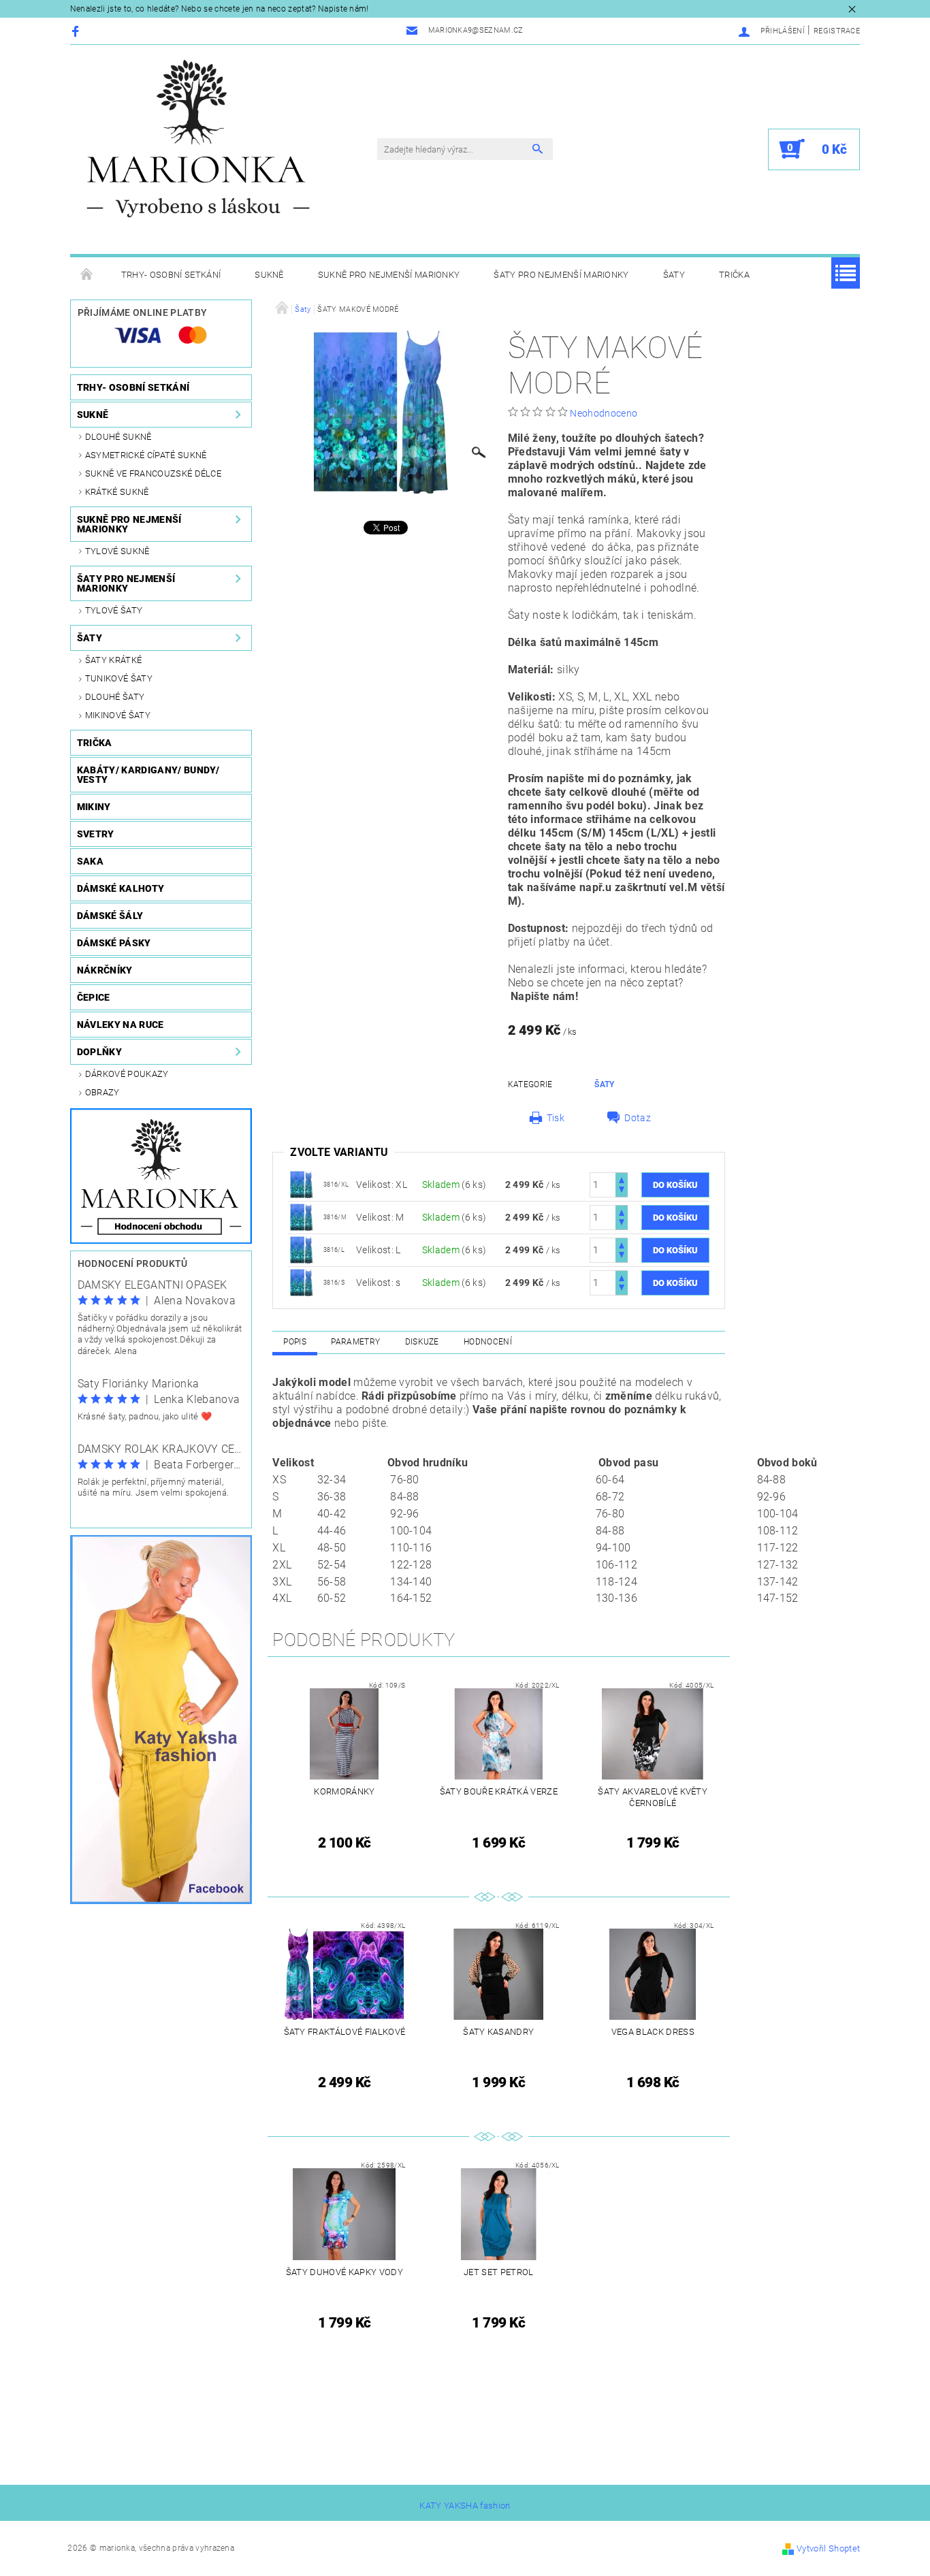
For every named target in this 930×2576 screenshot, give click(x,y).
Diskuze (422, 1342)
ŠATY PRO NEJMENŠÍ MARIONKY (561, 275)
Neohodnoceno (604, 413)
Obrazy (102, 1092)
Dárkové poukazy (127, 1074)
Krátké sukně (117, 492)
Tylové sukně (117, 551)
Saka (90, 861)
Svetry (96, 834)
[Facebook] (77, 31)
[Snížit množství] (622, 1191)
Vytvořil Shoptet (828, 2548)
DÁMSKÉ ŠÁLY (110, 916)
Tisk (556, 1118)
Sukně (269, 275)
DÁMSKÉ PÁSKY (114, 943)
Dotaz (638, 1118)
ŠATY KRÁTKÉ (114, 660)
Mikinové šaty (118, 715)
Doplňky (99, 1052)
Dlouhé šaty (115, 697)
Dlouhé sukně (118, 437)
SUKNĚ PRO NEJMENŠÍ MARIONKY (389, 275)
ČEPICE (94, 997)
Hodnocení (488, 1342)
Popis (295, 1342)
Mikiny (94, 807)
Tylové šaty (114, 610)
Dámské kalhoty (121, 888)
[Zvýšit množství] (622, 1179)
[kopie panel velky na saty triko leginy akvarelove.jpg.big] (302, 1184)
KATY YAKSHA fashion (465, 2506)
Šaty (674, 275)
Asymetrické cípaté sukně (146, 455)
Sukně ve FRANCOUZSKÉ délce (153, 473)
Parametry (355, 1342)
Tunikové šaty (119, 678)
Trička (734, 275)
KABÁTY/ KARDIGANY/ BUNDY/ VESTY (148, 775)
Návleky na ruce (121, 1025)
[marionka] (198, 139)
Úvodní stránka (87, 275)
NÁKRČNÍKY (105, 970)
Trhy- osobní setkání (171, 275)
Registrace (837, 31)
